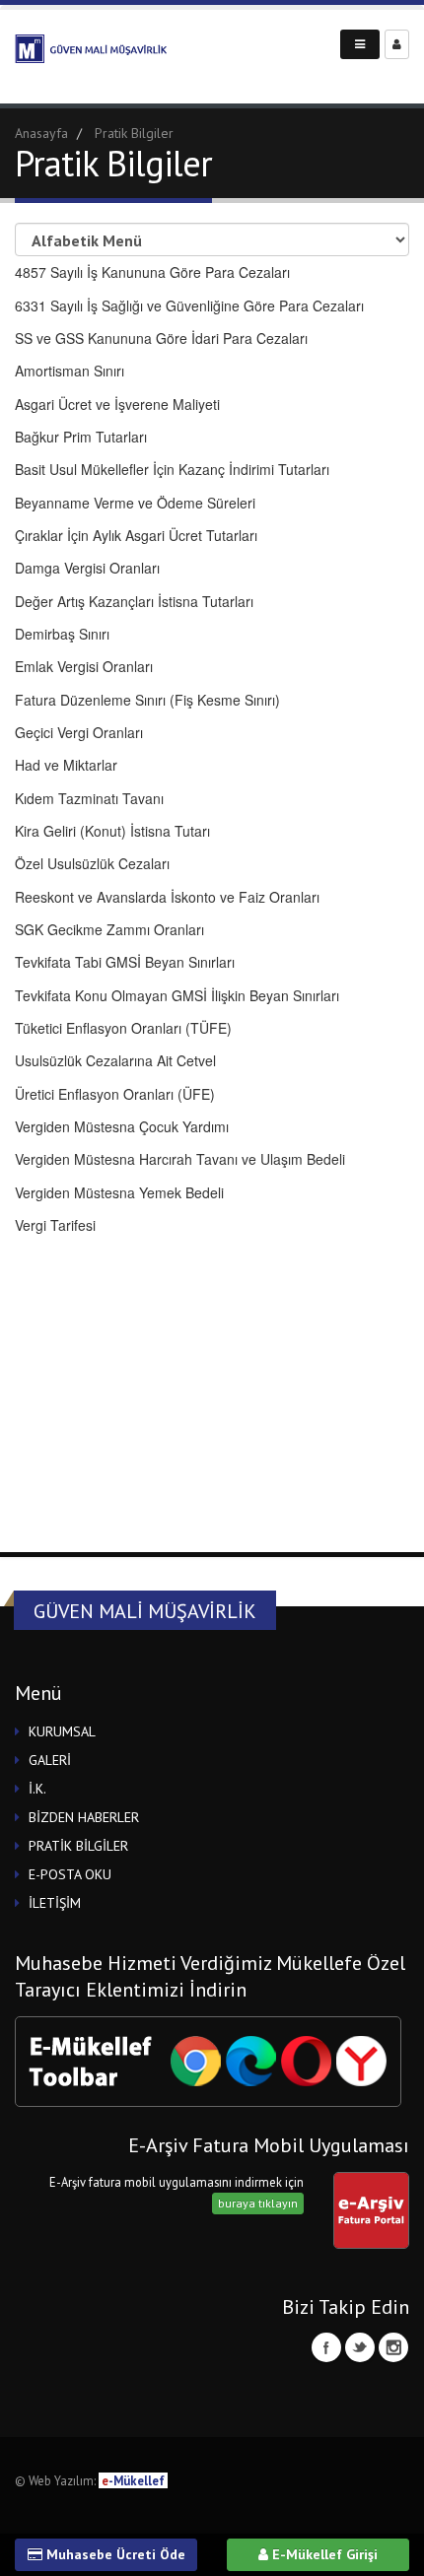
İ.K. (37, 1789)
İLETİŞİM (55, 1903)
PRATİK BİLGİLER (78, 1846)
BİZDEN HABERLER (84, 1817)
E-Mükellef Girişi (323, 2554)
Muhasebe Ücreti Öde (114, 2554)
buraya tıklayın (258, 2203)
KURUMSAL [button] (62, 1731)
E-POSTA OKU (70, 1874)
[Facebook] (326, 2347)
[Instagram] (393, 2347)
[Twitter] (360, 2347)
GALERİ (50, 1760)
